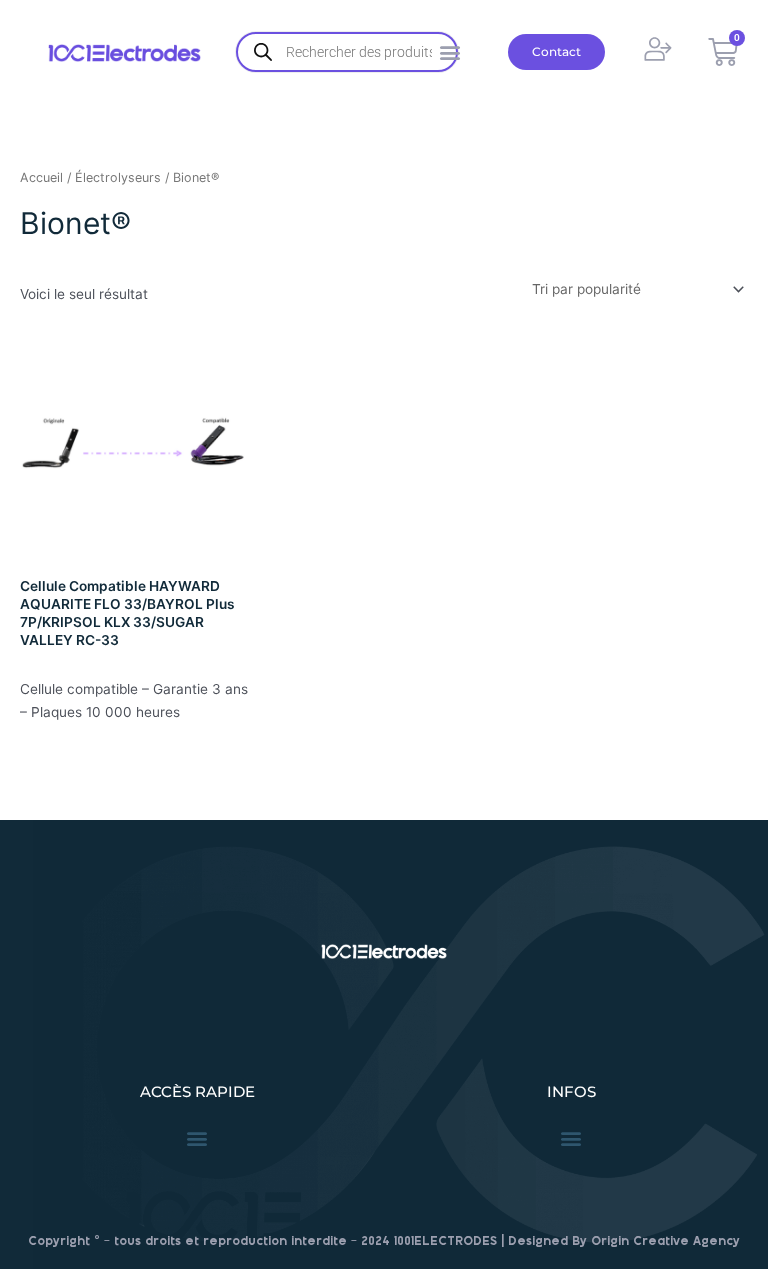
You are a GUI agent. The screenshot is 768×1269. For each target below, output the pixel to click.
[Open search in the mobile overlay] (347, 52)
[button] (197, 1138)
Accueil (41, 177)
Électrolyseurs (118, 177)
